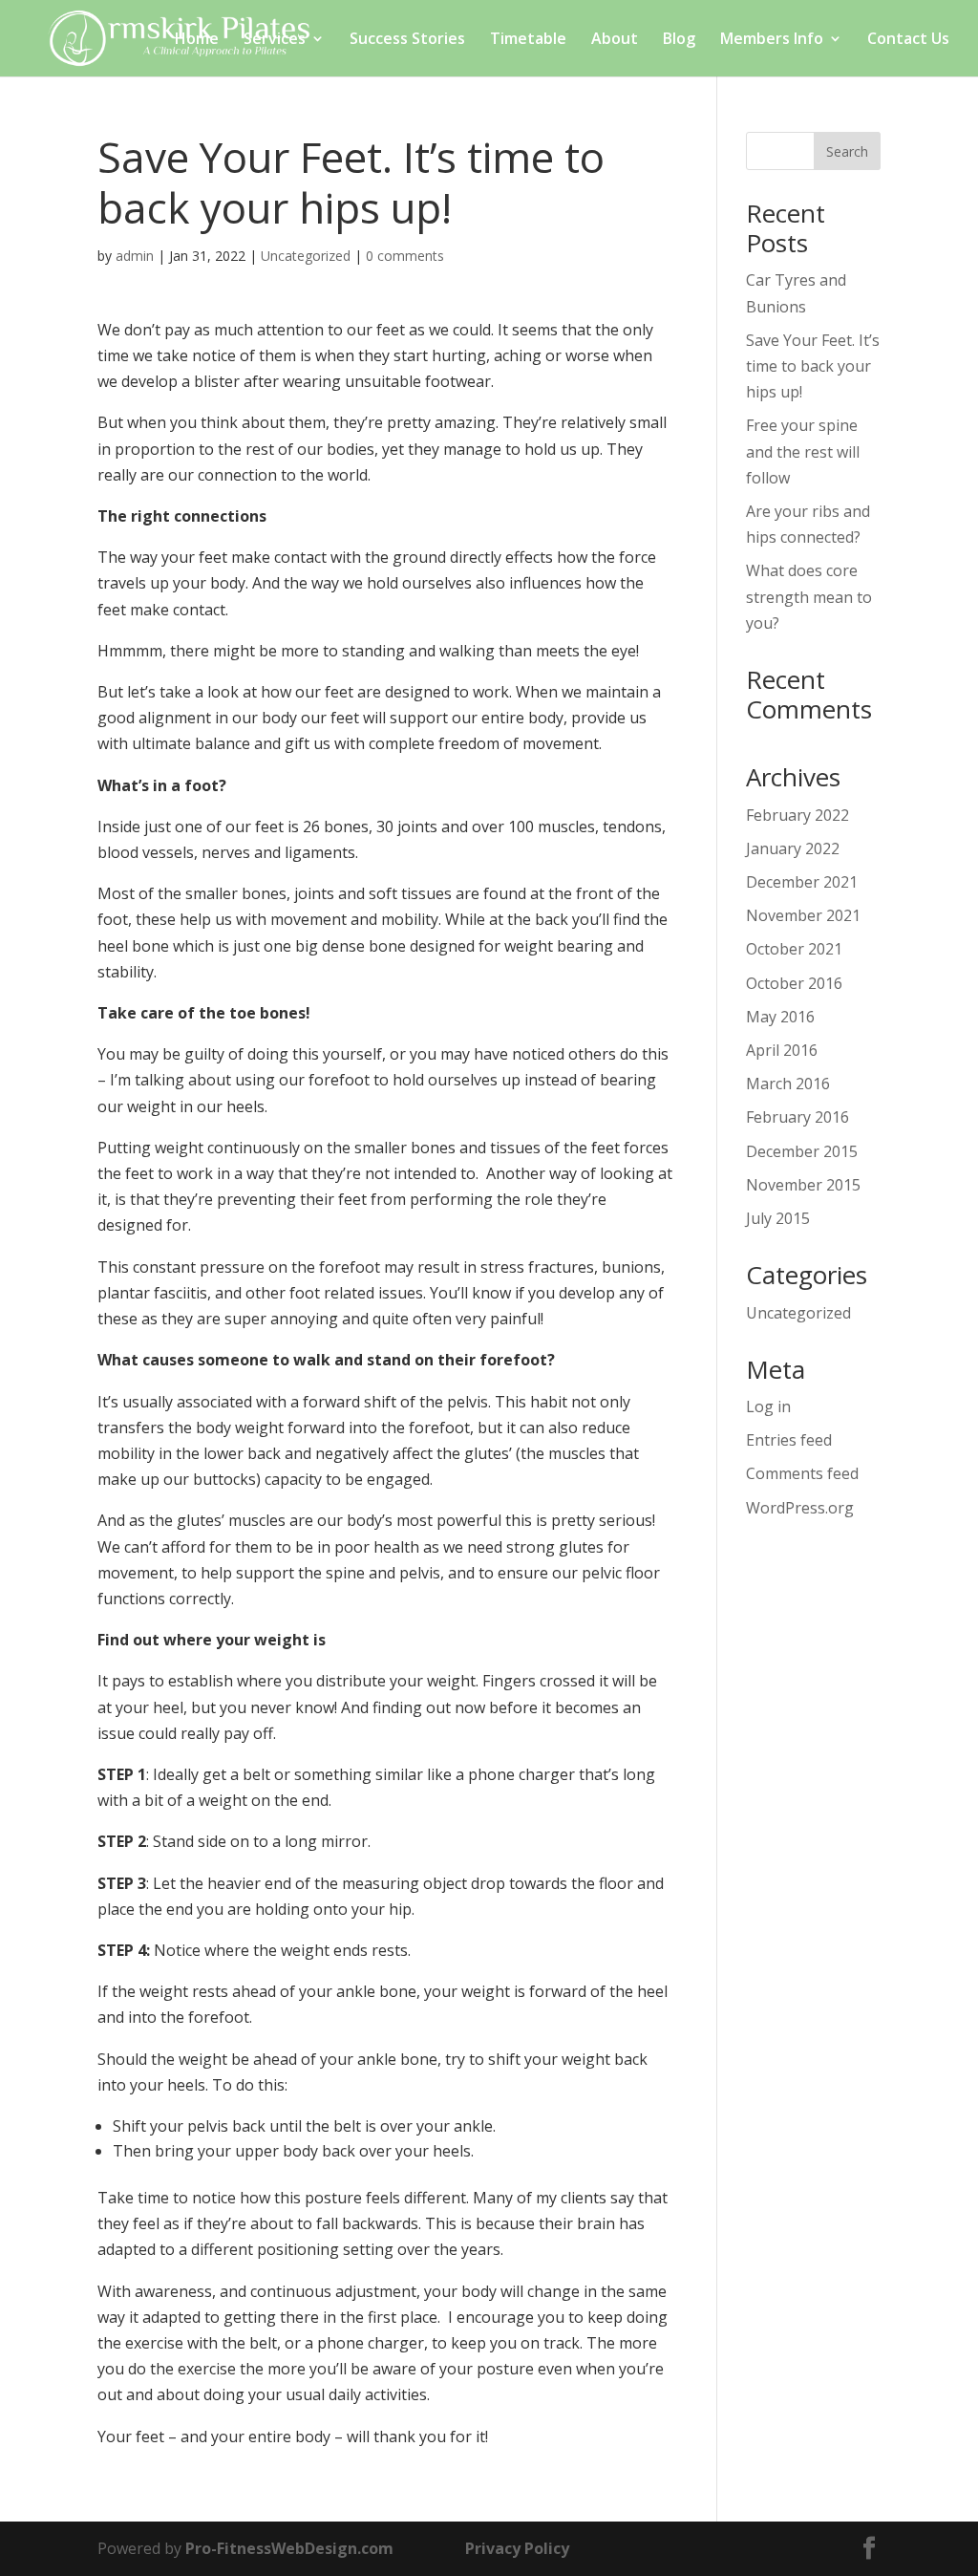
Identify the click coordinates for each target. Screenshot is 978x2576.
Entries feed (789, 1440)
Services (275, 40)
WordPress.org (800, 1508)
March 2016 (788, 1084)
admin (135, 256)
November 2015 (803, 1185)
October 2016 (794, 983)
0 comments (405, 256)
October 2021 (794, 949)
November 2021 (803, 915)
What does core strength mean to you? (809, 596)
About (615, 40)
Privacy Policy (517, 2548)
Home (197, 40)
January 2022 (793, 848)
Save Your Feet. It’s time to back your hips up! (813, 366)
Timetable (528, 40)
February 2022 (797, 815)
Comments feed (802, 1473)
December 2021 (802, 882)
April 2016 (782, 1050)
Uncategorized (306, 256)
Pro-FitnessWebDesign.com (289, 2548)
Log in (768, 1406)
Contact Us (908, 40)
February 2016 (797, 1117)
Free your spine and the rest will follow (803, 451)
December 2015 (802, 1151)
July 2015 (778, 1218)
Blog (679, 40)
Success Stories (407, 40)
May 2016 (780, 1017)
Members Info (772, 40)
